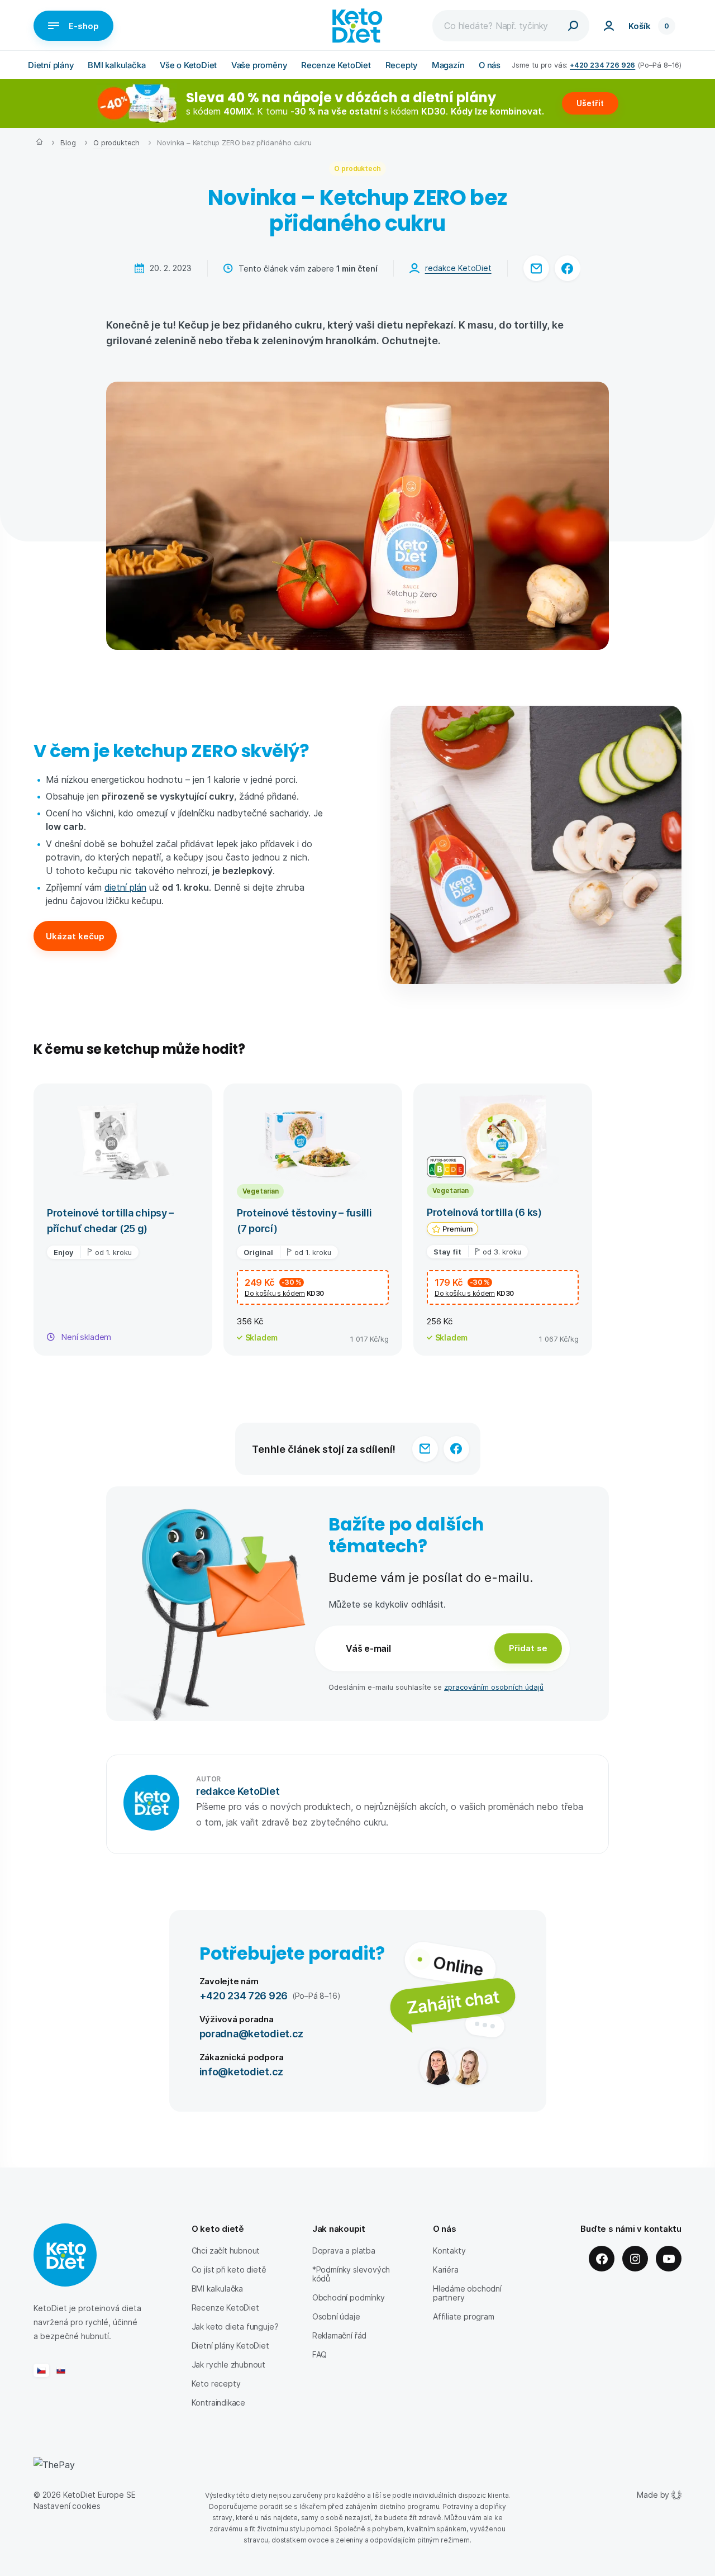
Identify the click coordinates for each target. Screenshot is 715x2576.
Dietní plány (51, 65)
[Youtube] (669, 2259)
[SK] (61, 2370)
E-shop (84, 26)
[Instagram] (635, 2259)
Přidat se (528, 1648)
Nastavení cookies (67, 2506)
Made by (653, 2495)
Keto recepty (216, 2383)
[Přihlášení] (609, 26)
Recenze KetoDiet (336, 65)
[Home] (39, 143)
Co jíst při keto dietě (229, 2270)
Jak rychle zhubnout (228, 2364)
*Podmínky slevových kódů (351, 2274)
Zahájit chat (453, 2002)
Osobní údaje (336, 2316)
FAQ (320, 2354)
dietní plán (125, 887)
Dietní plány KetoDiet (230, 2346)
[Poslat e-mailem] (536, 268)
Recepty (402, 65)
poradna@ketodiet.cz (252, 2033)
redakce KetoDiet (458, 268)
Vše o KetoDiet (188, 65)
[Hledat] (573, 26)
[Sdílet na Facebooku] (568, 268)
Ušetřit (590, 103)
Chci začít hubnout (226, 2251)
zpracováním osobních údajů (494, 1687)
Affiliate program (464, 2316)
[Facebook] (602, 2259)
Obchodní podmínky (349, 2297)
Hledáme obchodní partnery (467, 2293)
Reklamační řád (339, 2335)
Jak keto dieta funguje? (235, 2327)
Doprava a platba (344, 2251)
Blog (68, 142)
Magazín (448, 65)
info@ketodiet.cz (242, 2071)
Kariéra (446, 2270)
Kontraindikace (218, 2402)
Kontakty (449, 2251)
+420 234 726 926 (602, 65)
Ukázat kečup (75, 936)
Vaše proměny (259, 65)
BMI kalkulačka (116, 65)
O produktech (116, 142)
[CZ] (41, 2370)
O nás (490, 65)
